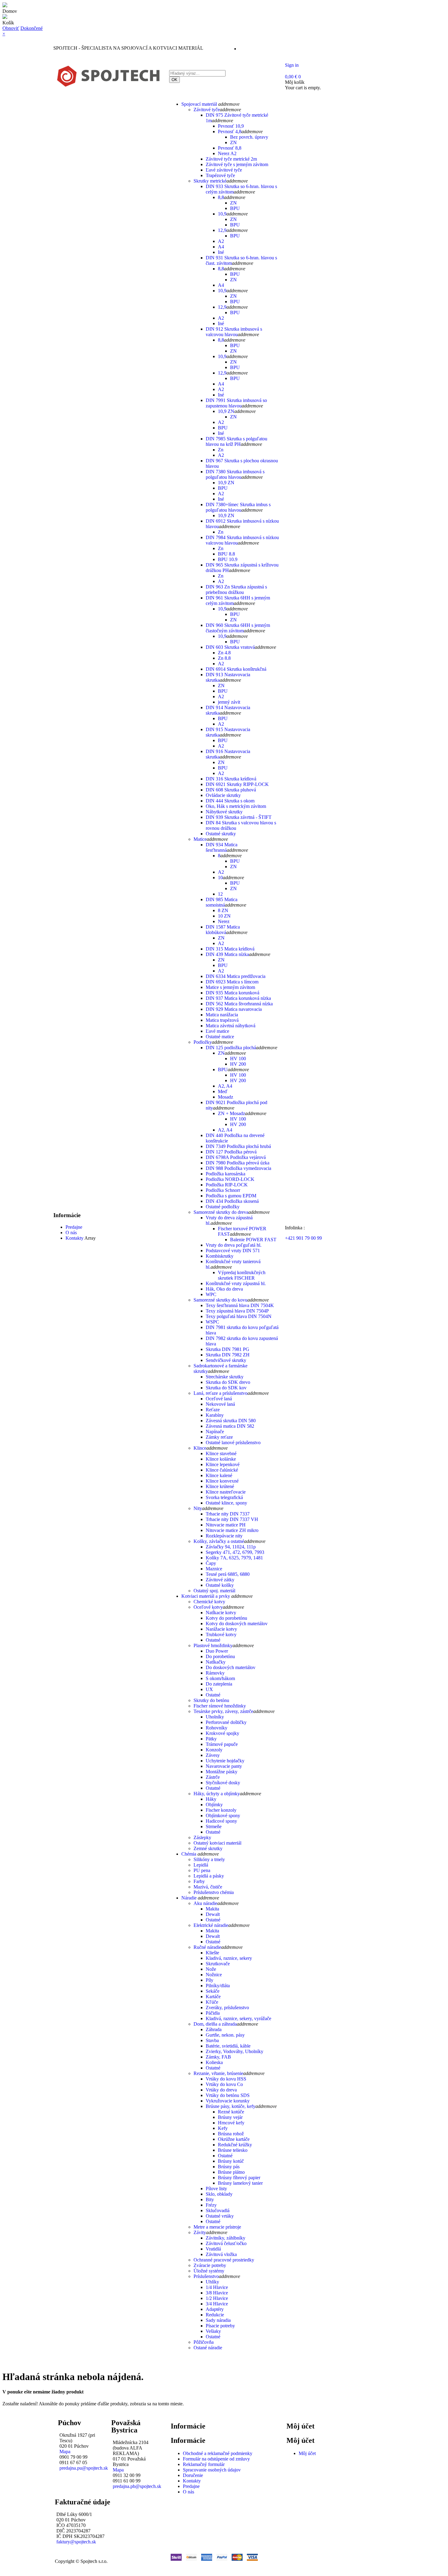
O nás (188, 2492)
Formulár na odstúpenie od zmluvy (216, 2459)
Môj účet (307, 2453)
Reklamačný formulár (204, 2464)
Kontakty (192, 2481)
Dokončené (32, 28)
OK (174, 80)
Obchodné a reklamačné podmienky (218, 2453)
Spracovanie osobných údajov (212, 2470)
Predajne (191, 2486)
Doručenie (193, 2475)
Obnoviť (11, 28)
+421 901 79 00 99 (303, 1238)
